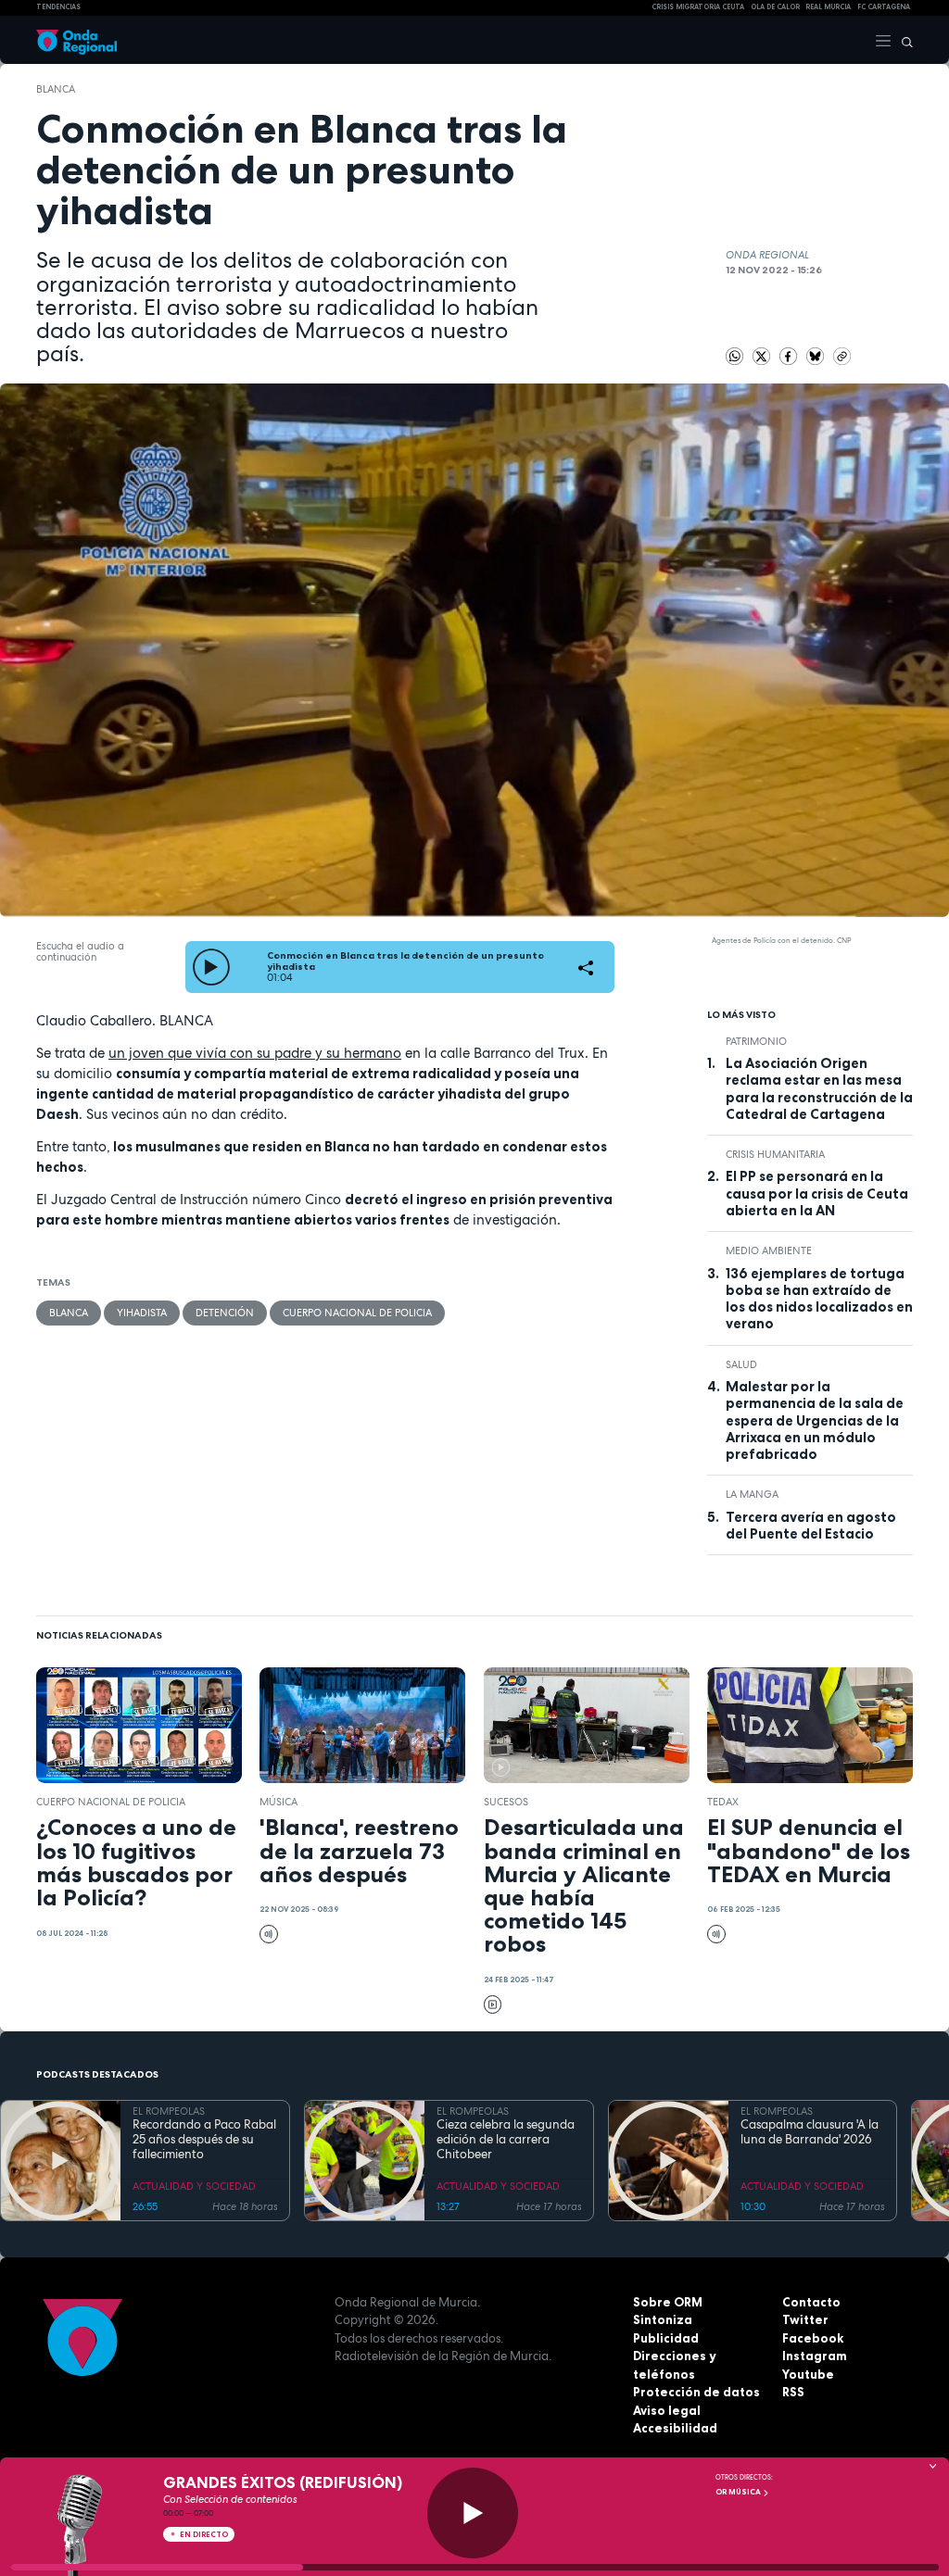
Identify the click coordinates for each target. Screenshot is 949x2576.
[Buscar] (903, 40)
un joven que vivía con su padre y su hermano (255, 1053)
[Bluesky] (817, 355)
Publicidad (666, 2338)
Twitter (805, 2319)
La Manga (752, 1494)
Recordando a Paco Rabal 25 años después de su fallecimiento (204, 2140)
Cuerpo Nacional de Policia (357, 1313)
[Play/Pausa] (473, 2513)
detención (225, 1313)
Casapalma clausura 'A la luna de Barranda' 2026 (810, 2132)
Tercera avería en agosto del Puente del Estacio (811, 1526)
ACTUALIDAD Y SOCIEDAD (194, 2186)
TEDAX (723, 1802)
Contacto (811, 2302)
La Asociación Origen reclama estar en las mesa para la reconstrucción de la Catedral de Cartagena (819, 1089)
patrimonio (756, 1041)
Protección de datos (696, 2392)
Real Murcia (828, 7)
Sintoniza (663, 2319)
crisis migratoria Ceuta (698, 7)
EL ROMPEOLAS (169, 2111)
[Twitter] (763, 355)
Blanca (56, 89)
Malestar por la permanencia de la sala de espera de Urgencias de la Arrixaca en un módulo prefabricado (815, 1420)
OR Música (739, 2492)
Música (278, 1802)
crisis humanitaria (775, 1154)
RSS (793, 2392)
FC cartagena (884, 7)
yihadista (142, 1313)
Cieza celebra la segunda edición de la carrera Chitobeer (506, 2140)
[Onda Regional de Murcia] (76, 40)
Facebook (813, 2338)
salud (741, 1364)
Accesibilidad (675, 2428)
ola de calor (775, 7)
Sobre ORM (668, 2302)
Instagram (815, 2356)
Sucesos (506, 1802)
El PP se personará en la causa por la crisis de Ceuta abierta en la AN (817, 1194)
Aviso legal (667, 2410)
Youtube (808, 2374)
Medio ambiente (769, 1250)
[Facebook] (790, 355)
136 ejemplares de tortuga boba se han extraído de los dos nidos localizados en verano (819, 1299)
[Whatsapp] (735, 357)
